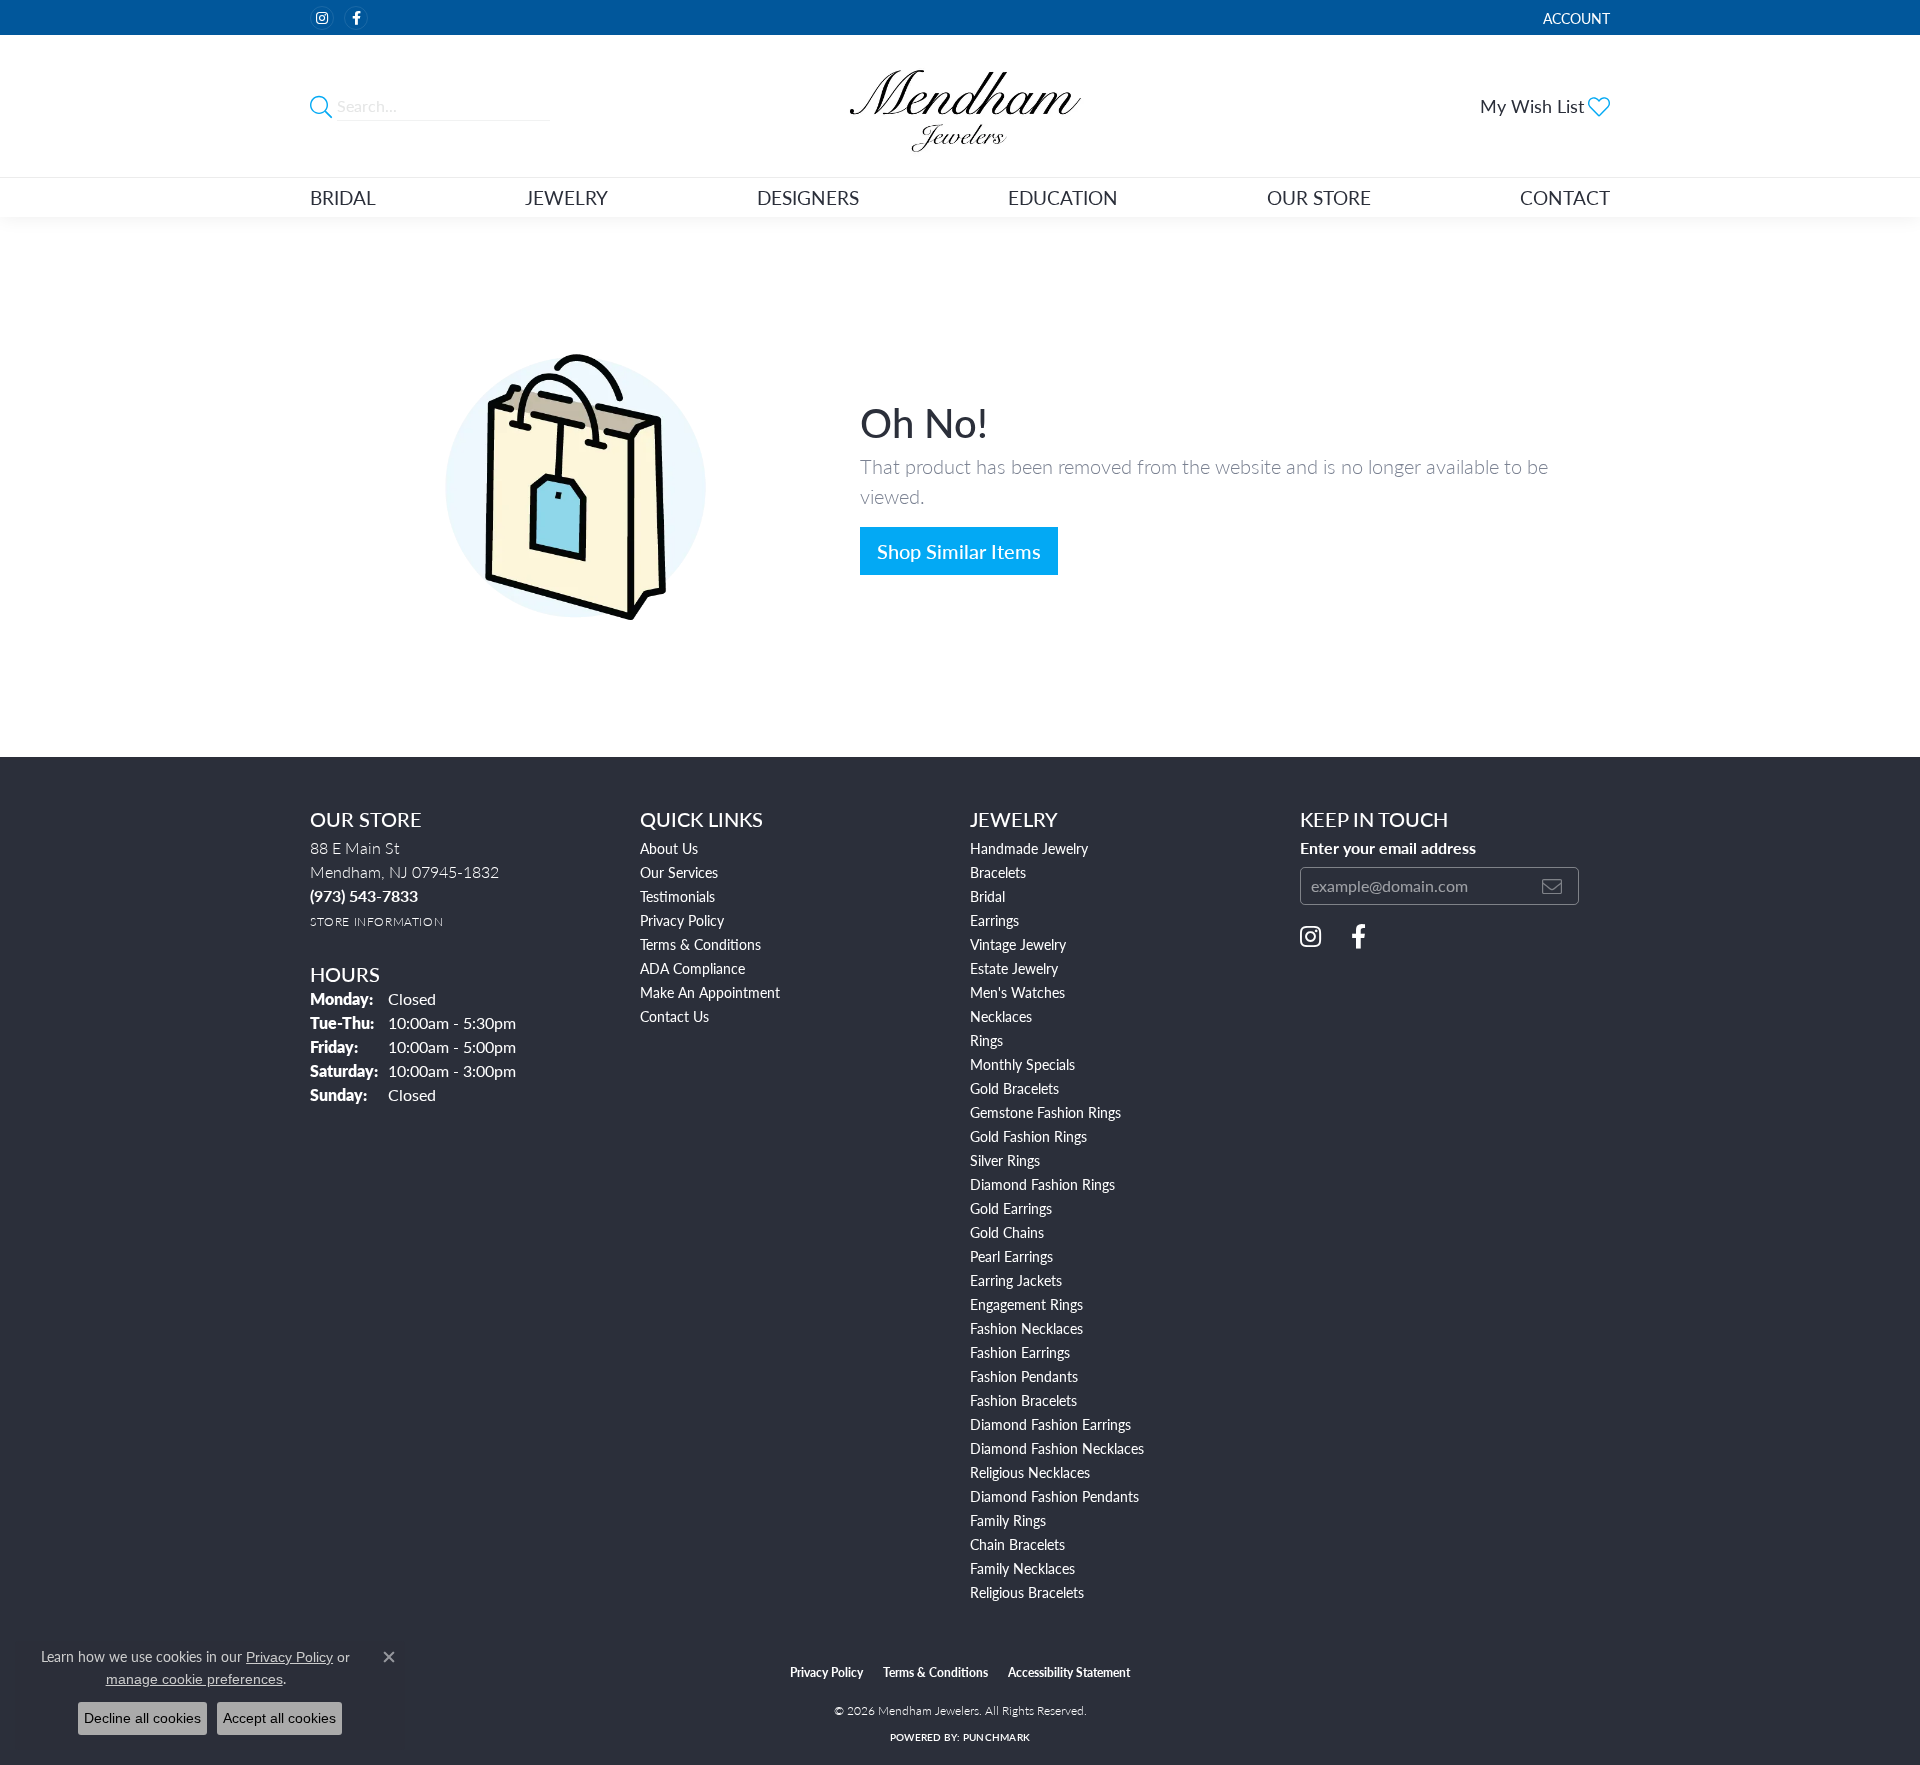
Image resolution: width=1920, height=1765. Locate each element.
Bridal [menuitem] (987, 896)
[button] (1574, 17)
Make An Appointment (710, 992)
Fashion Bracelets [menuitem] (1023, 1400)
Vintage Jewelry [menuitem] (1018, 944)
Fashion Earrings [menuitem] (1020, 1352)
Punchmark (996, 1737)
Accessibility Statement (1069, 1672)
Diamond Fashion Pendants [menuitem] (1054, 1496)
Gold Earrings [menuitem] (1011, 1208)
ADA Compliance (692, 968)
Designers (808, 197)
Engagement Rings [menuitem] (1026, 1304)
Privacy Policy (682, 920)
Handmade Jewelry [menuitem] (1029, 848)
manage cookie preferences (194, 1679)
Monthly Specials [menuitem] (1022, 1064)
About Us (669, 848)
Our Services (679, 872)
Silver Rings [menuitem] (1005, 1160)
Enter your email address (1388, 848)
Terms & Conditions (700, 944)
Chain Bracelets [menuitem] (1017, 1544)
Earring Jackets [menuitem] (1016, 1280)
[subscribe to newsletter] (1552, 886)
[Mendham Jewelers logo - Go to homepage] (959, 106)
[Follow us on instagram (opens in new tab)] (322, 18)
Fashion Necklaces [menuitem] (1026, 1328)
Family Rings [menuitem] (1008, 1520)
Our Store (1319, 197)
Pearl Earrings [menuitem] (1011, 1256)
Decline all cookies (142, 1718)
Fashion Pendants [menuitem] (1024, 1376)
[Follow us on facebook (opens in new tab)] (356, 18)
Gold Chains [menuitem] (1007, 1232)
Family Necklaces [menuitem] (1022, 1568)
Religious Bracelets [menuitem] (1027, 1592)
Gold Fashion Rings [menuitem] (1028, 1136)
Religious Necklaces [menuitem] (1030, 1472)
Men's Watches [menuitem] (1017, 992)
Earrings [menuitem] (994, 920)
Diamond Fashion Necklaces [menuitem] (1057, 1448)
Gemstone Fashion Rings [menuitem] (1045, 1112)
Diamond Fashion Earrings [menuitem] (1050, 1424)
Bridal (343, 197)
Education (1063, 197)
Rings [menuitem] (986, 1040)
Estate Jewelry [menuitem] (1014, 968)
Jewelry (566, 197)
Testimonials (677, 896)
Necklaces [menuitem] (1001, 1016)
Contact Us (674, 1016)
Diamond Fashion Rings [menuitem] (1042, 1184)
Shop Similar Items (959, 551)
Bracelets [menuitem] (998, 872)
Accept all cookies (279, 1718)
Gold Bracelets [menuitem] (1014, 1088)
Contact (1565, 197)
